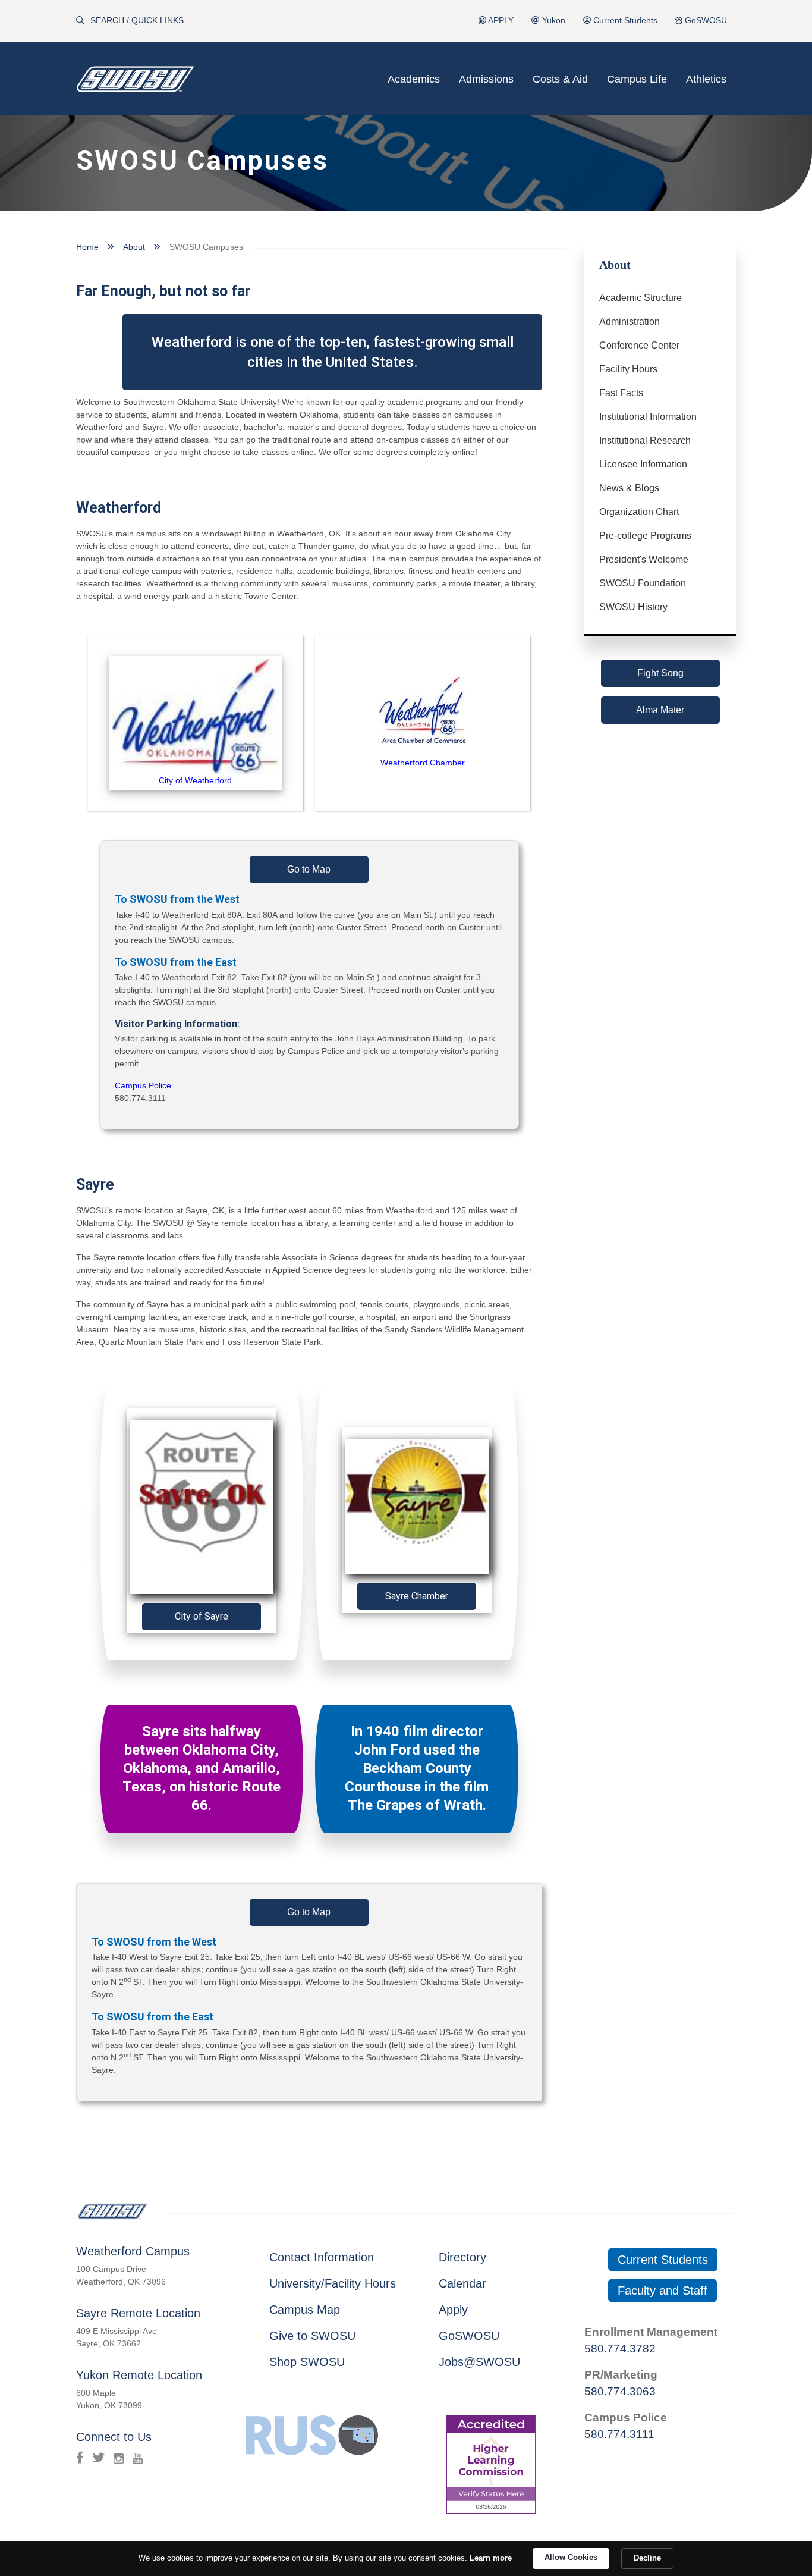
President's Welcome (644, 559)
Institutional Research (645, 440)
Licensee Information (643, 464)
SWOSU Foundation (643, 583)
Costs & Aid (560, 79)
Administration (630, 321)
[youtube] (138, 2458)
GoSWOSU (705, 21)
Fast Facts (621, 393)
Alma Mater (660, 710)
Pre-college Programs (645, 536)
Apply (453, 2310)
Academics (414, 79)
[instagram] (119, 2458)
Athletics (706, 79)
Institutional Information (648, 417)
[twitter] (99, 2458)
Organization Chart (639, 512)
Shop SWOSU (307, 2362)
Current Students (624, 21)
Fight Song (660, 673)
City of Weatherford (195, 780)
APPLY (500, 21)
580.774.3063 (620, 2391)
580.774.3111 (619, 2434)
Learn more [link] (491, 2558)
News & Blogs (629, 488)
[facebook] (80, 2458)
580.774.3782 (620, 2348)
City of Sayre (202, 1616)
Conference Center (639, 345)
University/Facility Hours (333, 2283)
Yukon (553, 21)
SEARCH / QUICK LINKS (137, 21)
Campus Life (637, 79)
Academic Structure (641, 298)
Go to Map (309, 869)
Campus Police (143, 1085)
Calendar (462, 2283)
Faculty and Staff (662, 2291)
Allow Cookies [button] (571, 2557)
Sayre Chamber (417, 1596)
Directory (462, 2257)
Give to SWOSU (312, 2336)
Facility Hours (628, 369)
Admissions (486, 79)
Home (87, 247)
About (134, 247)
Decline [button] (647, 2558)
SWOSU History (633, 607)
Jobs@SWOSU (479, 2362)
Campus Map (305, 2310)
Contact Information (322, 2257)
